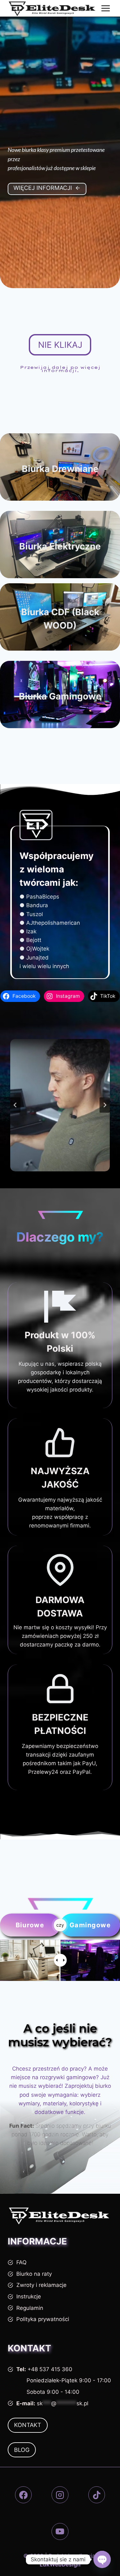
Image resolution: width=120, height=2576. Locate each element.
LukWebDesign (60, 2565)
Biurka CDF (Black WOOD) (60, 619)
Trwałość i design (60, 640)
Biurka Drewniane (60, 469)
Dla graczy (60, 710)
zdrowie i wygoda (60, 560)
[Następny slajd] (105, 1105)
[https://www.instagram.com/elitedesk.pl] (60, 2495)
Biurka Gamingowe (60, 696)
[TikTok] (97, 2495)
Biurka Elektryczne (60, 546)
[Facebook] (24, 2495)
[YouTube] (60, 2531)
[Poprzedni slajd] (15, 1105)
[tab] (50, 1177)
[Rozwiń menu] (106, 8)
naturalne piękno (60, 483)
